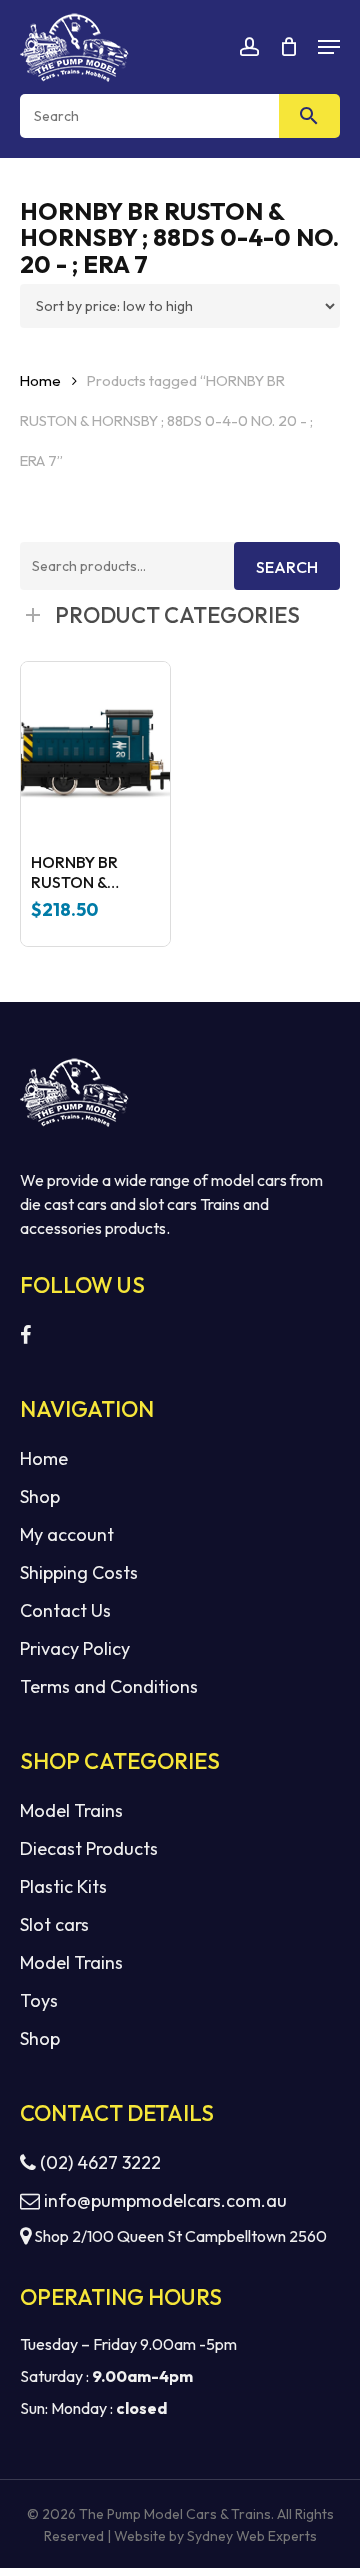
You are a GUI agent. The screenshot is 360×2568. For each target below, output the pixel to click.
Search (287, 567)
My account (67, 1534)
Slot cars (54, 1924)
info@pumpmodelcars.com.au (165, 2200)
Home (40, 380)
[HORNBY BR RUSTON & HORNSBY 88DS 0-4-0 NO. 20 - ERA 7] (95, 752)
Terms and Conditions (109, 1686)
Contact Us (65, 1610)
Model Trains (71, 1810)
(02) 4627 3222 (98, 2162)
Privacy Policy (75, 1648)
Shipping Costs (79, 1572)
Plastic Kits (63, 1886)
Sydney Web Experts (252, 2536)
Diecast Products (89, 1848)
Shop (40, 1496)
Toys (39, 2000)
